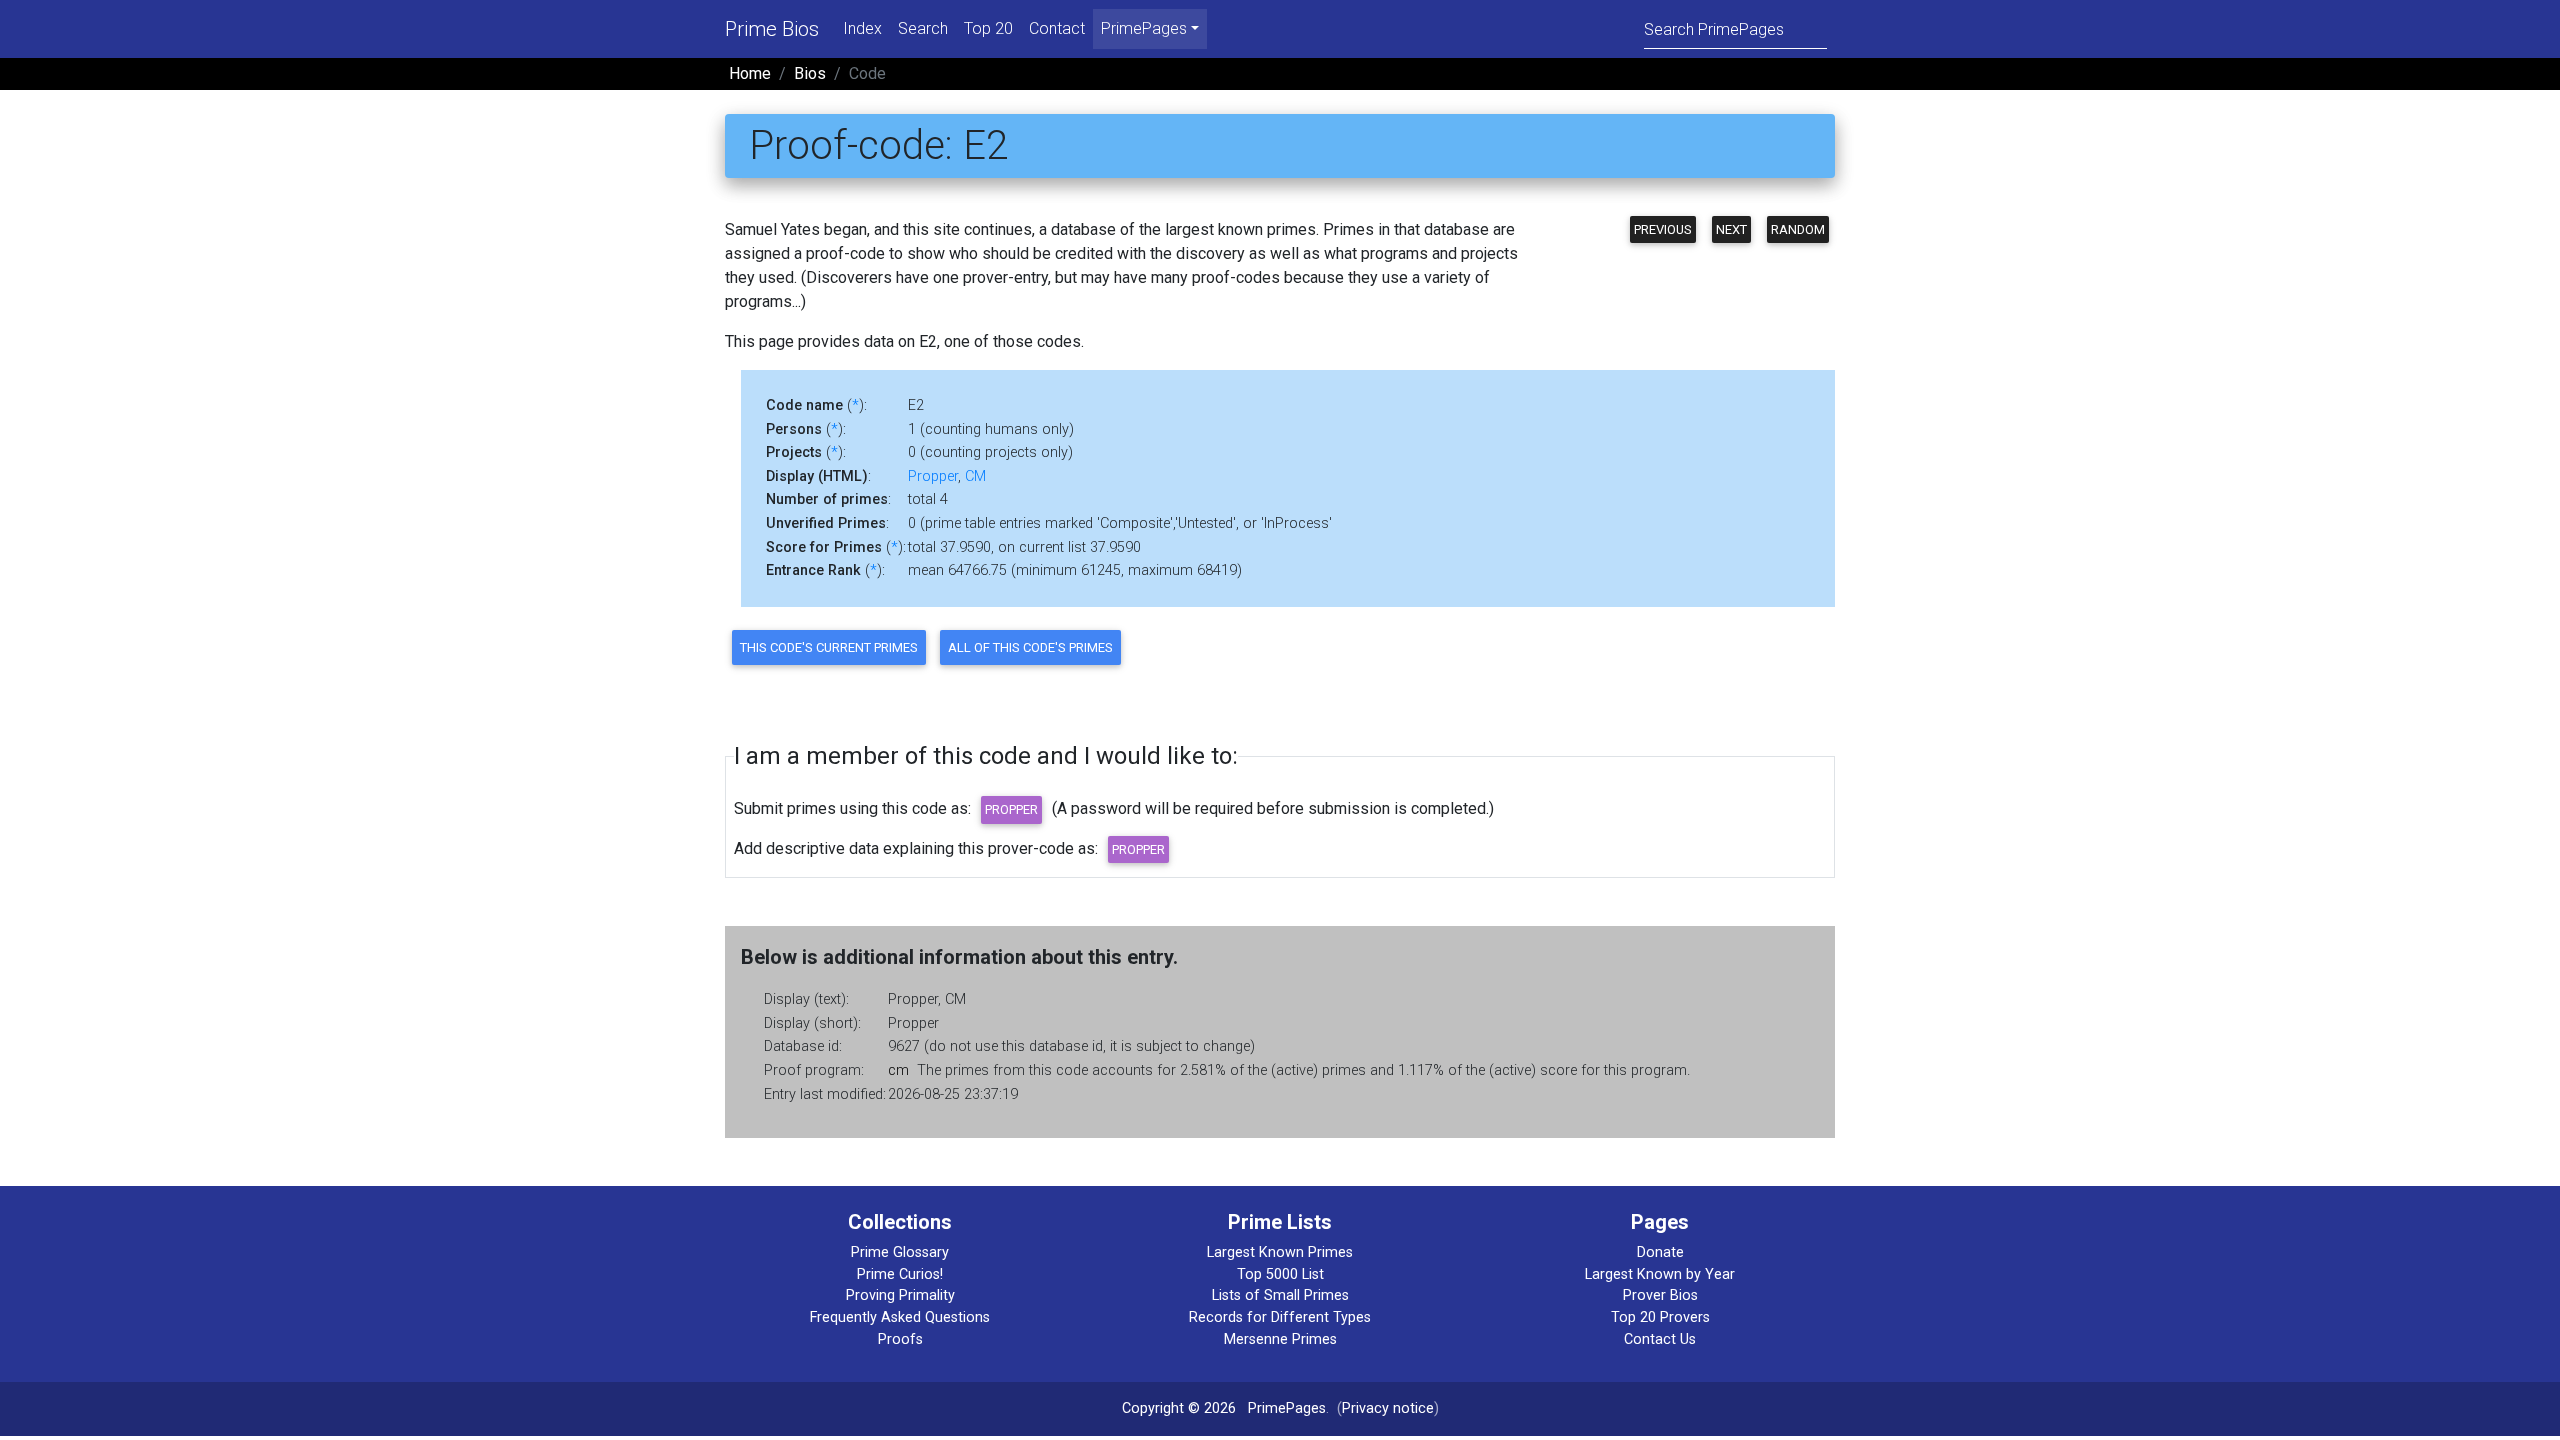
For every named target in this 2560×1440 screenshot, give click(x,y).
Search (923, 28)
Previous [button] (1663, 229)
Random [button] (1798, 229)
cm (898, 1070)
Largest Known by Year (1660, 1274)
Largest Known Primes (1280, 1252)
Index (862, 28)
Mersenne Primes (1280, 1339)
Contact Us (1660, 1339)
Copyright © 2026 (1179, 1408)
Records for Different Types (1280, 1317)
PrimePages (1287, 1408)
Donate (1660, 1252)
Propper (933, 476)
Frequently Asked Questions (900, 1317)
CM (975, 476)
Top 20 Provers (1660, 1317)
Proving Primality (900, 1295)
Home (750, 73)
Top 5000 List (1280, 1274)
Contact (1057, 28)
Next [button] (1731, 229)
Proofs (900, 1339)
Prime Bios (772, 29)
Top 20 (988, 28)
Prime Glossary (900, 1252)
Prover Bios (1660, 1295)
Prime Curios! (900, 1274)
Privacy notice (1388, 1408)
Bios (810, 73)
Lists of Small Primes (1280, 1295)
